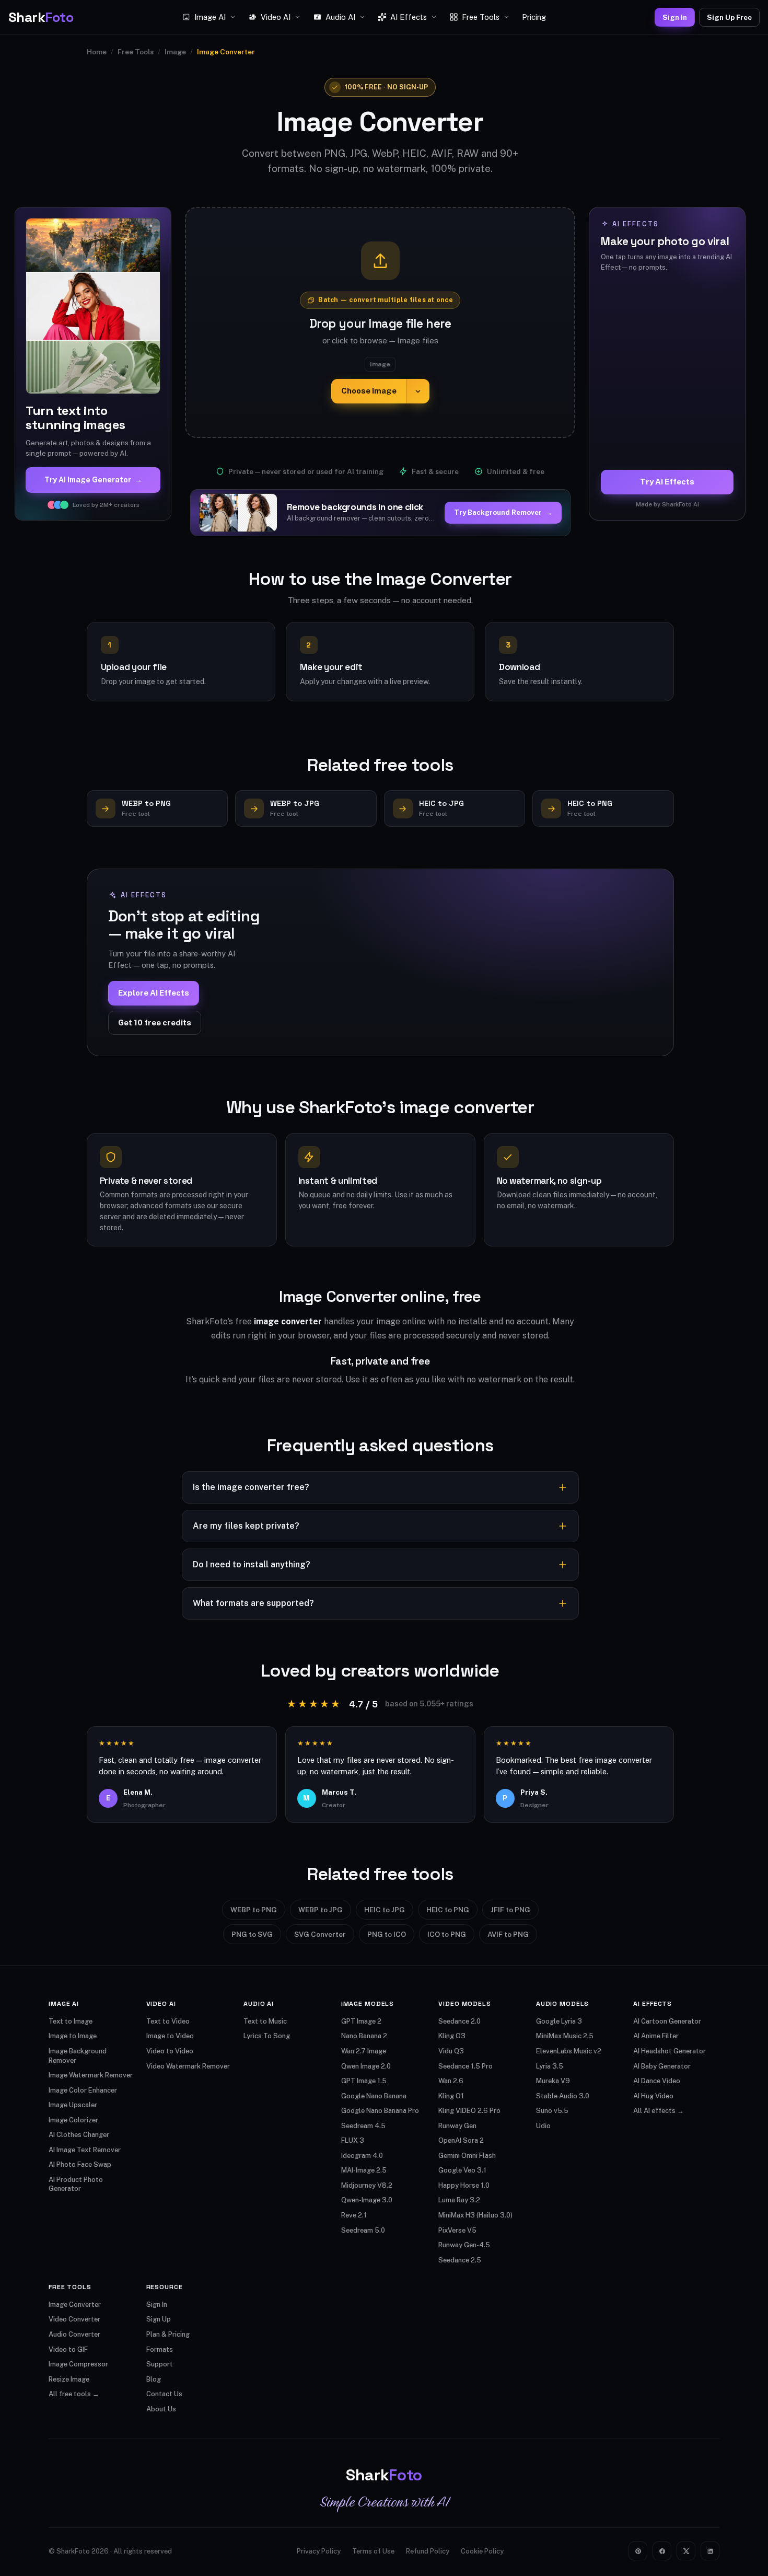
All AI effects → (659, 2111)
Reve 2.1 (354, 2215)
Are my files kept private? (246, 1526)
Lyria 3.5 (550, 2066)
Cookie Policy (482, 2551)
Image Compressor (78, 2364)
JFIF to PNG (510, 1910)
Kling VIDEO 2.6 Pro (469, 2111)
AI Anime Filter (656, 2036)
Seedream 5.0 (363, 2230)
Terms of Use (373, 2551)
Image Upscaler (73, 2105)
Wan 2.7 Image (364, 2051)
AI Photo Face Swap (80, 2164)
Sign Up (159, 2319)
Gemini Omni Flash (467, 2156)
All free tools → (74, 2394)
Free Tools (136, 52)
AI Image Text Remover (85, 2150)
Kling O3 (452, 2036)
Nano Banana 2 (364, 2036)
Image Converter (75, 2304)
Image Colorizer (73, 2120)
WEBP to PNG (254, 1910)
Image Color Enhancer (83, 2090)
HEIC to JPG (385, 1910)
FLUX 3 (353, 2140)
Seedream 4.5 (363, 2126)
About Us (161, 2409)
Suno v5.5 (552, 2111)
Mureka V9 (553, 2081)
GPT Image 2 (361, 2021)
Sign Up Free (729, 17)
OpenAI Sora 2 (461, 2140)
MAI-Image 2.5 (364, 2170)
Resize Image (69, 2379)
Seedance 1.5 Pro (466, 2066)
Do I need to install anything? (252, 1564)
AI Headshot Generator (670, 2051)
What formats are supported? (253, 1603)
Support (160, 2364)
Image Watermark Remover (91, 2075)
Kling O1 (451, 2096)
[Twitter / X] (686, 2551)
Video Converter (74, 2319)
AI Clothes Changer (79, 2135)
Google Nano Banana (374, 2096)
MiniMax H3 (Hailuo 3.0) (475, 2215)
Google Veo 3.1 (462, 2170)
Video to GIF (68, 2349)
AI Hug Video (653, 2096)
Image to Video (170, 2036)
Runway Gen (457, 2126)
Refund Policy (428, 2551)
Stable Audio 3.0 (563, 2096)
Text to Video (168, 2021)
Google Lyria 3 (559, 2021)
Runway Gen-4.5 (464, 2245)
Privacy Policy (319, 2551)
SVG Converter (320, 1934)
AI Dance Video (657, 2081)
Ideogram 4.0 (362, 2156)
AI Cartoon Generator (667, 2021)
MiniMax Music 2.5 (565, 2036)
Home (97, 52)
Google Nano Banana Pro (380, 2111)
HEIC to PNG (448, 1910)
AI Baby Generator (662, 2066)
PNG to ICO (387, 1934)
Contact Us (164, 2394)
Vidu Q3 (451, 2051)
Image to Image (73, 2036)
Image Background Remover (78, 2056)
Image (175, 52)
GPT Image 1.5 (364, 2081)
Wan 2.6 (451, 2081)
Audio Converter (74, 2334)
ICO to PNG (447, 1934)
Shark (41, 17)
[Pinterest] (638, 2551)
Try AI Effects (667, 482)
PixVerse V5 (457, 2230)
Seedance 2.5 (460, 2260)
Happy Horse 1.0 (464, 2185)
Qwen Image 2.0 (366, 2066)
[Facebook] (662, 2551)
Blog (154, 2379)
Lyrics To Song (267, 2036)
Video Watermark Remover (188, 2066)
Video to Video (170, 2051)
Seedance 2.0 (459, 2021)
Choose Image (369, 391)
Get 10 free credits (155, 1023)
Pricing (534, 17)
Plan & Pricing (168, 2334)
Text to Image (71, 2021)
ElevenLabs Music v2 (569, 2051)
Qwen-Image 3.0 (367, 2200)
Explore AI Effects (154, 993)
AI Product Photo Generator (76, 2184)
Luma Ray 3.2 (459, 2200)
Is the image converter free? (251, 1487)
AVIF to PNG (508, 1934)
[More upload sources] (418, 391)
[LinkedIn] (710, 2551)
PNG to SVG (252, 1934)
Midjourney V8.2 (367, 2185)
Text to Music (265, 2021)
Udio (543, 2126)
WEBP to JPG (321, 1910)
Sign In (675, 17)
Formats (160, 2349)
